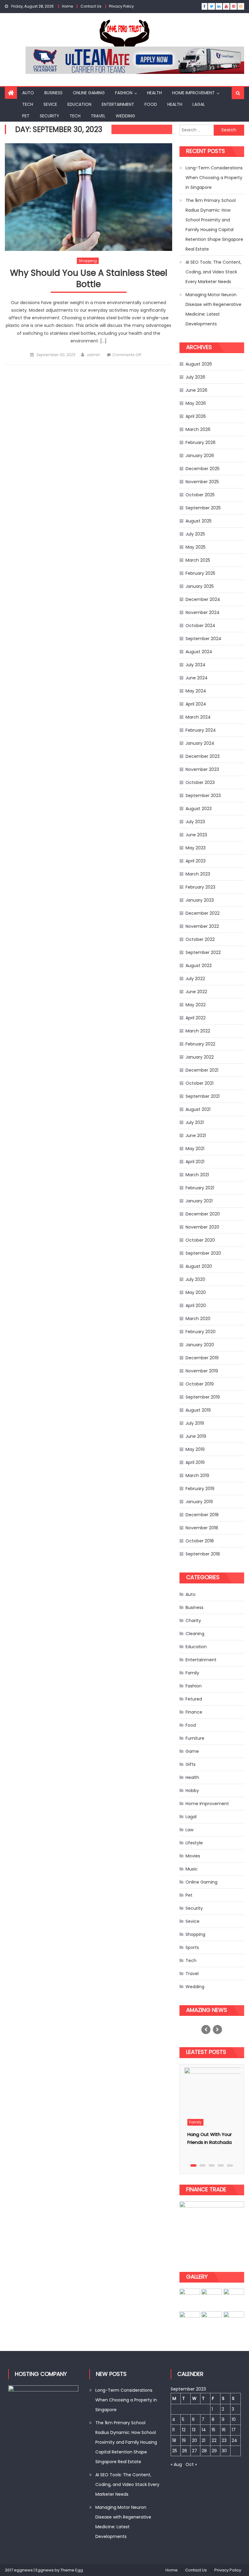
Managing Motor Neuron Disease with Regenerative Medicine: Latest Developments (213, 309)
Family (192, 1673)
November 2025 (202, 482)
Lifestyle (194, 1843)
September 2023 (203, 796)
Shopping (88, 261)
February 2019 (200, 1489)
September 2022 (203, 952)
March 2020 (198, 1319)
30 (224, 2451)
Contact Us (91, 6)
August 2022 (199, 966)
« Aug (176, 2464)
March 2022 (198, 1031)
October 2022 (200, 939)
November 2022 (202, 926)
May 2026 (196, 403)
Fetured (194, 1699)
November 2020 (202, 1227)
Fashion (124, 93)
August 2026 (199, 364)
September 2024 (203, 639)
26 (184, 2451)
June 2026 (196, 390)
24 (234, 2440)
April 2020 (196, 1305)
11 (173, 2430)
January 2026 (200, 456)
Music (192, 1869)
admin (93, 355)
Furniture (195, 1738)
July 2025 (195, 534)
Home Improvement (193, 93)
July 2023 (195, 822)
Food (151, 104)
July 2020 (195, 1279)
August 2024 (199, 652)
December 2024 (203, 599)
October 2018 (200, 1541)
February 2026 (201, 442)
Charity (193, 1621)
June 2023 (196, 835)
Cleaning (195, 1634)
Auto (28, 93)
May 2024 (196, 691)
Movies (193, 1856)
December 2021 (202, 1070)
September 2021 (203, 1096)
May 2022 (196, 1005)
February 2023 (200, 887)
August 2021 (198, 1109)
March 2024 (198, 717)
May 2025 (196, 547)
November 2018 (202, 1528)
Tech (28, 104)
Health (154, 93)
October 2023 (200, 782)
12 (184, 2430)
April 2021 (195, 1162)
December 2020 (203, 1214)
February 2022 (200, 1044)
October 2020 (200, 1240)
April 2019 (195, 1462)
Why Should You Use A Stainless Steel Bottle (89, 279)
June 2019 (196, 1436)
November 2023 (202, 769)
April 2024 (196, 704)
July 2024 (196, 665)
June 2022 (196, 992)
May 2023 (196, 848)
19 (184, 2440)
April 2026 (196, 416)
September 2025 (203, 508)
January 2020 (200, 1345)
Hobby (192, 1791)
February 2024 (201, 730)
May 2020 (196, 1292)
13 (194, 2430)
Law (189, 1830)
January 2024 (200, 743)
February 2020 (201, 1332)
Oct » (191, 2464)
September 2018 (203, 1554)
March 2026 (198, 429)
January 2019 (199, 1502)
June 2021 (196, 1135)
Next (217, 2030)
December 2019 (202, 1358)
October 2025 (200, 495)
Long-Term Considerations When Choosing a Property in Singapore (214, 178)
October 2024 (200, 626)
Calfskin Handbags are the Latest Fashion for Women (212, 2142)
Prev (206, 2030)
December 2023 (203, 756)
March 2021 (197, 1175)
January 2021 (199, 1201)
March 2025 (198, 560)
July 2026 (195, 377)
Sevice (50, 104)
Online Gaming (89, 93)
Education (79, 104)
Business (53, 93)
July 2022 (195, 979)
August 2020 (199, 1266)
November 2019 (202, 1371)
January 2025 (200, 586)
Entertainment (118, 104)
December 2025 (203, 469)
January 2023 (200, 900)
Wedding (125, 116)
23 (224, 2440)
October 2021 (200, 1083)
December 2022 (203, 913)
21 (203, 2440)
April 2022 (196, 1018)
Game (192, 1751)
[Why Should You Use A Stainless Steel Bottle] (89, 197)
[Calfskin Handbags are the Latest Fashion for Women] (212, 2091)
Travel (98, 116)
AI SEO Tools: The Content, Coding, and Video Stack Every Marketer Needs (213, 272)
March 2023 (198, 874)
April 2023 (196, 861)
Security (49, 116)
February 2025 (200, 573)
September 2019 (203, 1397)
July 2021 (195, 1122)
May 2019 (195, 1449)
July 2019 (195, 1423)
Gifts (191, 1764)
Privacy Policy (121, 6)
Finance (194, 1712)
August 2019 (198, 1410)
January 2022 (200, 1057)
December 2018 (202, 1515)
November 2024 (203, 612)
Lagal (199, 104)
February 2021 (200, 1188)
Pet (26, 116)
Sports (192, 1947)
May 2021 (195, 1149)
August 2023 (199, 809)
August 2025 (199, 521)
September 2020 (203, 1253)
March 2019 (197, 1475)
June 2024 (197, 678)
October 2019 (200, 1384)
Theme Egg (72, 2570)
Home (67, 6)
